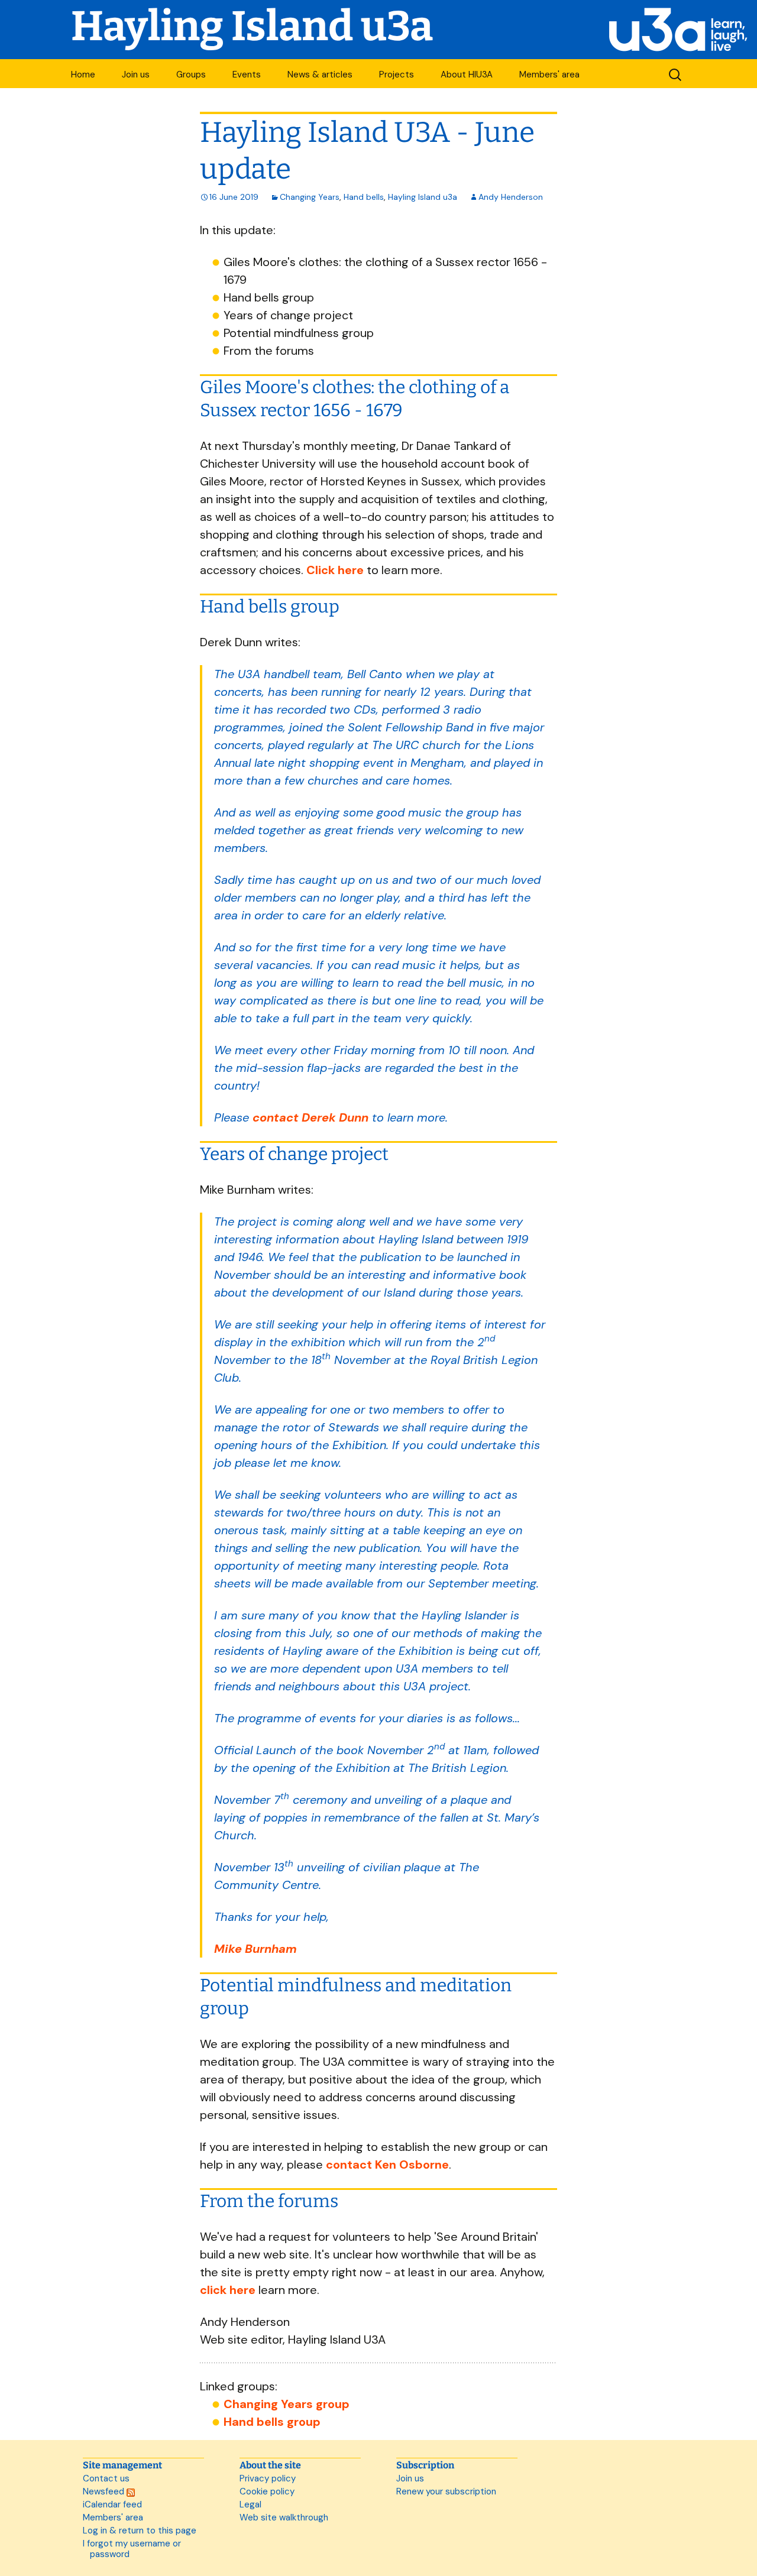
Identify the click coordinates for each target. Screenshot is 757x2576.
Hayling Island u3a (423, 197)
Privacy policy (268, 2478)
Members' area (549, 74)
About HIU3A (467, 74)
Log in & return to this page (140, 2530)
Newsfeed (105, 2491)
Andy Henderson (511, 197)
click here (228, 2290)
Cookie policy (267, 2491)
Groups (191, 74)
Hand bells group (272, 2422)
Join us (136, 74)
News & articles (320, 74)
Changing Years (310, 197)
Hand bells (364, 197)
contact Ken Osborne (387, 2165)
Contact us (106, 2478)
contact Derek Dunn (310, 1117)
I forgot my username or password (132, 2549)
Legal (250, 2504)
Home (83, 74)
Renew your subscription (446, 2491)
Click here (335, 570)
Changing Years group (287, 2404)
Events (247, 74)
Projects (397, 74)
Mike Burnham (255, 1949)
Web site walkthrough (284, 2517)
